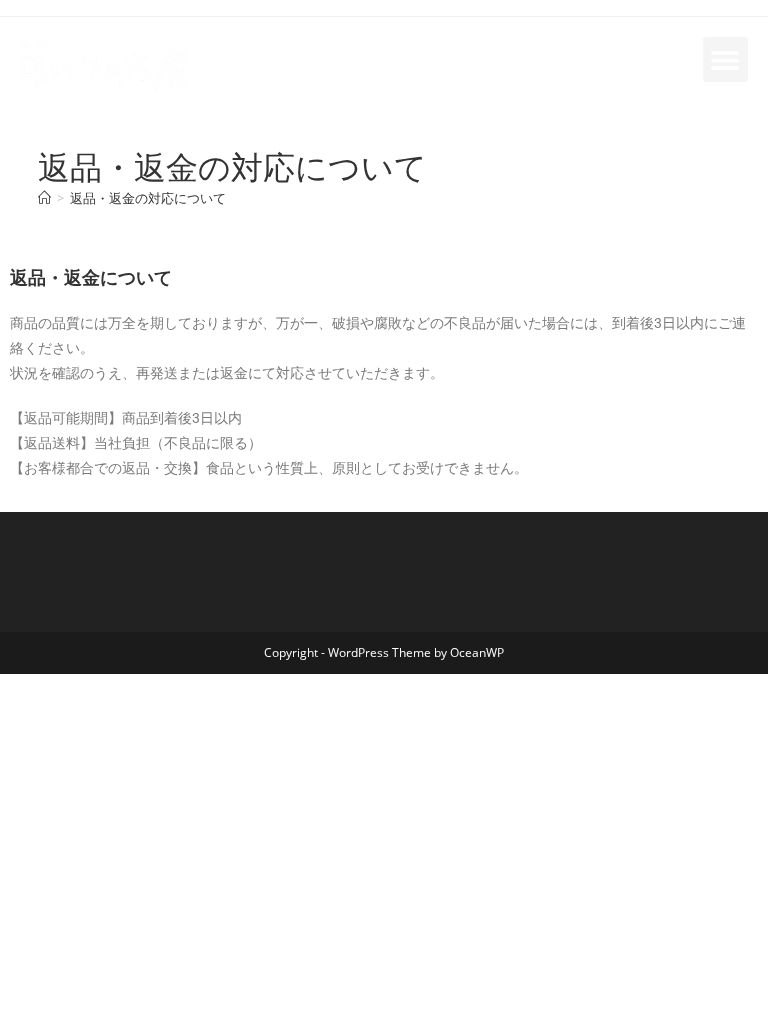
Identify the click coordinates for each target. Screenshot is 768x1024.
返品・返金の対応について (148, 198)
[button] (725, 59)
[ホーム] (44, 198)
